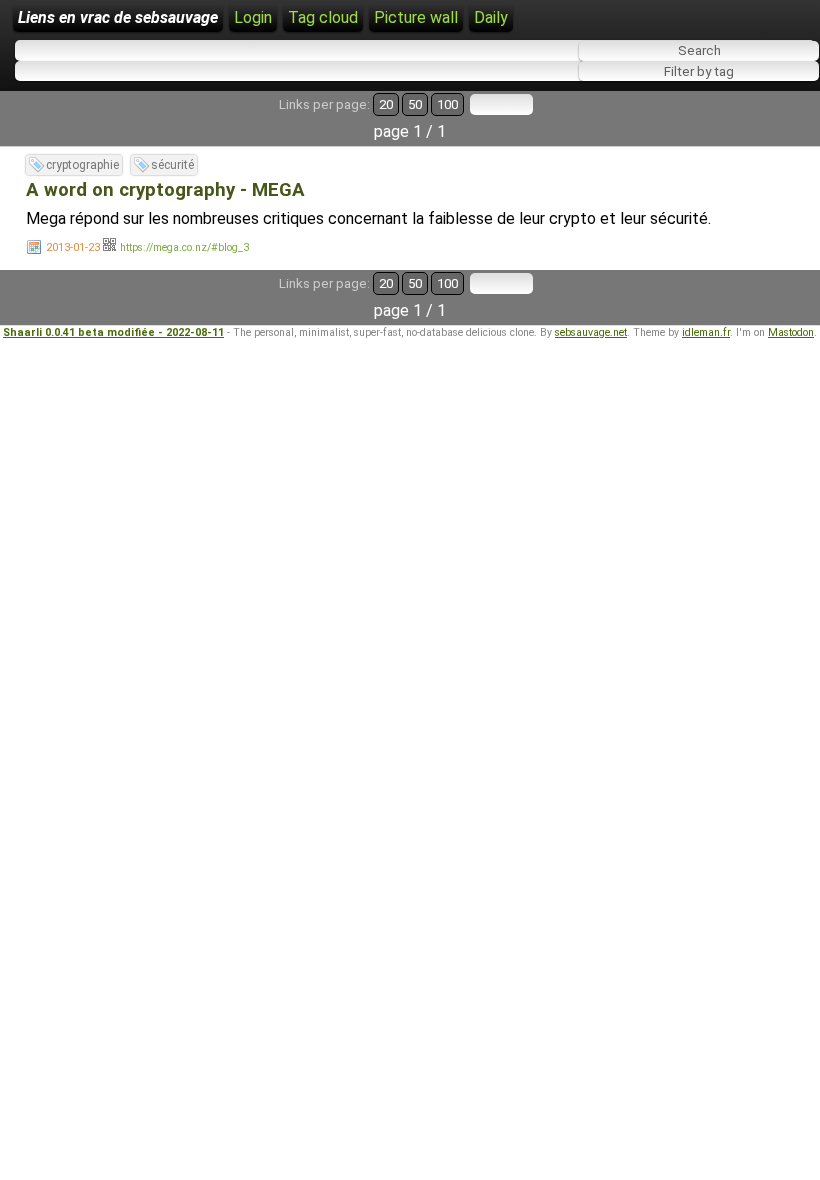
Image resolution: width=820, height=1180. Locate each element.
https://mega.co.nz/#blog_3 (184, 247)
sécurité (172, 165)
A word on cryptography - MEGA (165, 190)
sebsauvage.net (591, 332)
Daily (491, 17)
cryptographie (82, 165)
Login (253, 17)
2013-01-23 (73, 247)
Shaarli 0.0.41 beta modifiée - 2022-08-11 (113, 332)
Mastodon (791, 332)
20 (386, 104)
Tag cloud (323, 17)
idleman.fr (706, 332)
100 (447, 104)
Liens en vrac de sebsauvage (118, 17)
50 (415, 104)
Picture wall (416, 17)
